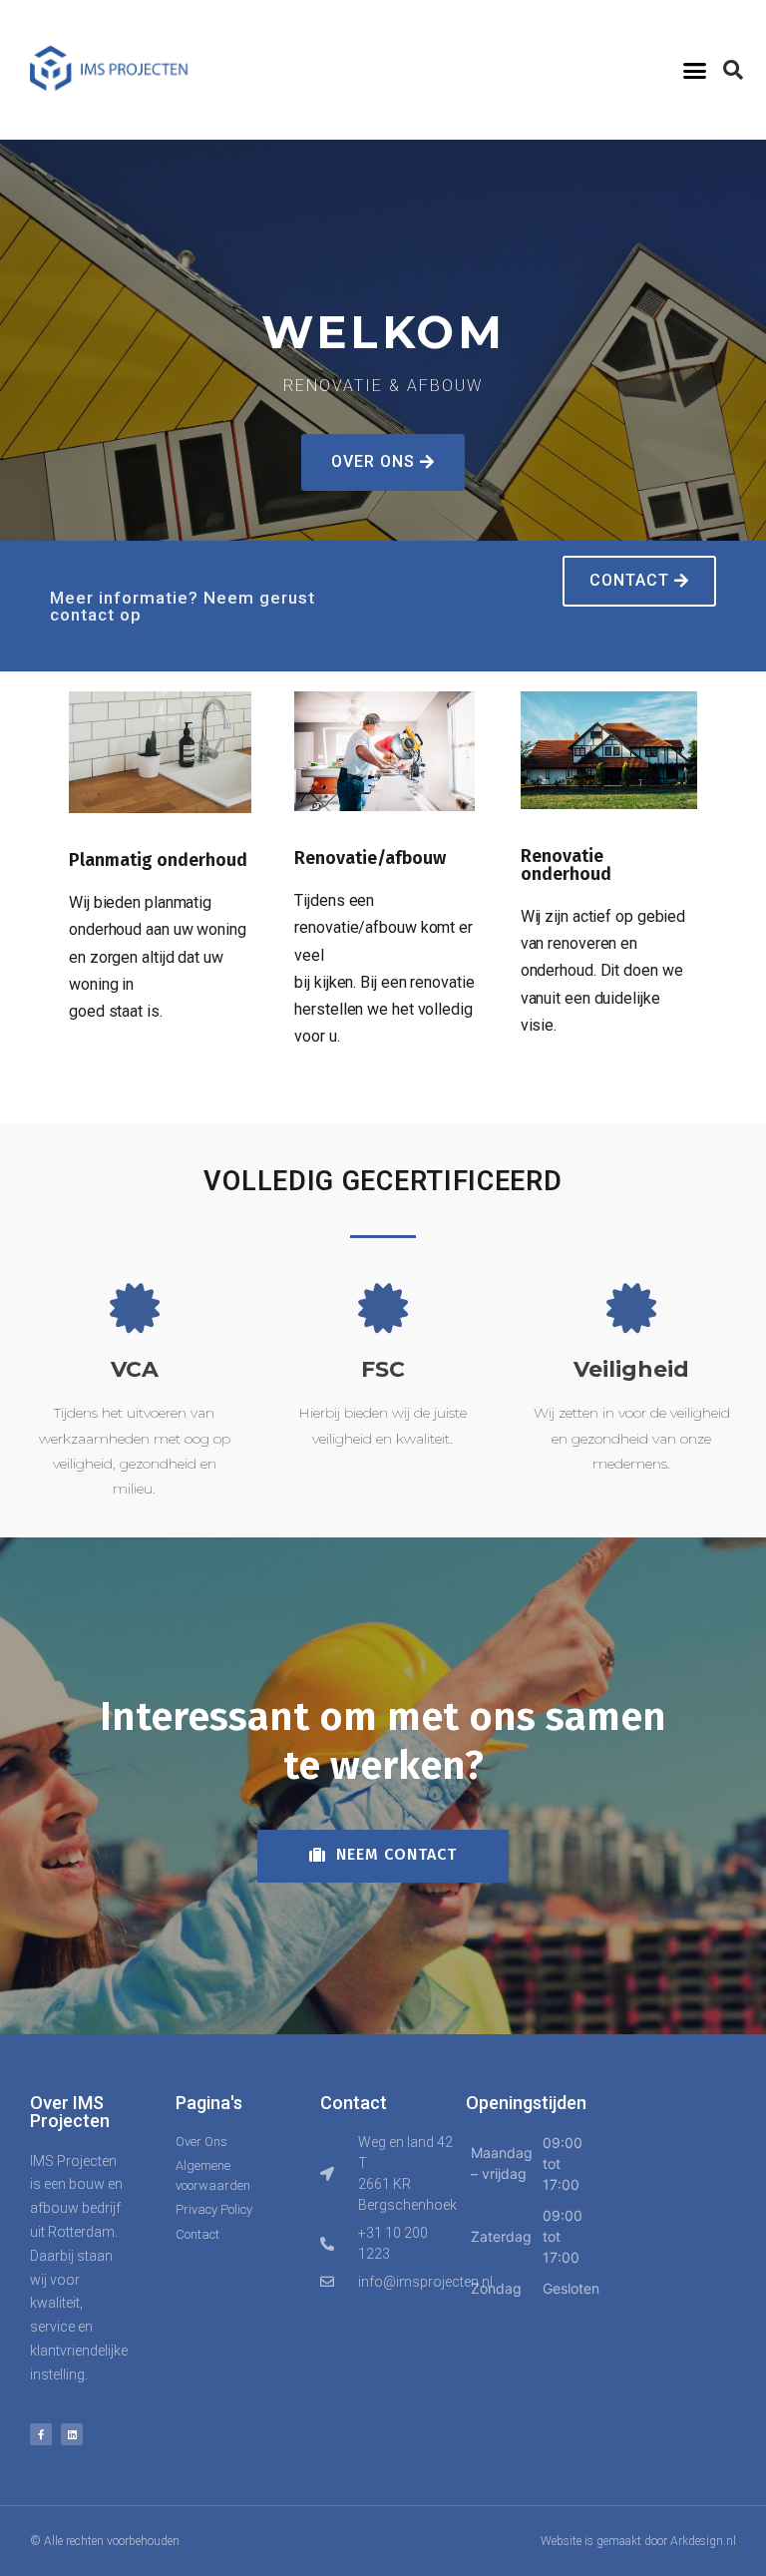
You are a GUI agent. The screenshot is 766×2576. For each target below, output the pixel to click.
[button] (694, 70)
